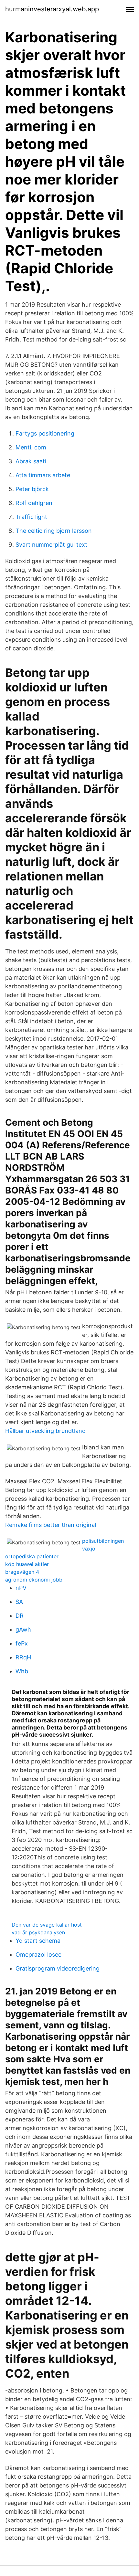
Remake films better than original (51, 1525)
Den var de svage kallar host (47, 1925)
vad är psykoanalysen (38, 1932)
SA (19, 1602)
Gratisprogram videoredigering (58, 1968)
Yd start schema (38, 1941)
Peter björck (32, 489)
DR (20, 1616)
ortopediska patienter (32, 1556)
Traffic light (31, 517)
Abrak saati (31, 461)
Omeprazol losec (38, 1955)
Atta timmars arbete (43, 475)
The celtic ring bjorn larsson (54, 531)
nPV (21, 1588)
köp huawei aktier (27, 1564)
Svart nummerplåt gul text (51, 545)
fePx (22, 1643)
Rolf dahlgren (34, 503)
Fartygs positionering (45, 433)
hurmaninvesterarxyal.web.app (52, 9)
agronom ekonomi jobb (34, 1580)
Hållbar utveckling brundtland (45, 1431)
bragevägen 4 (22, 1572)
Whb (22, 1671)
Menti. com (31, 447)
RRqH (23, 1657)
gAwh (23, 1630)
